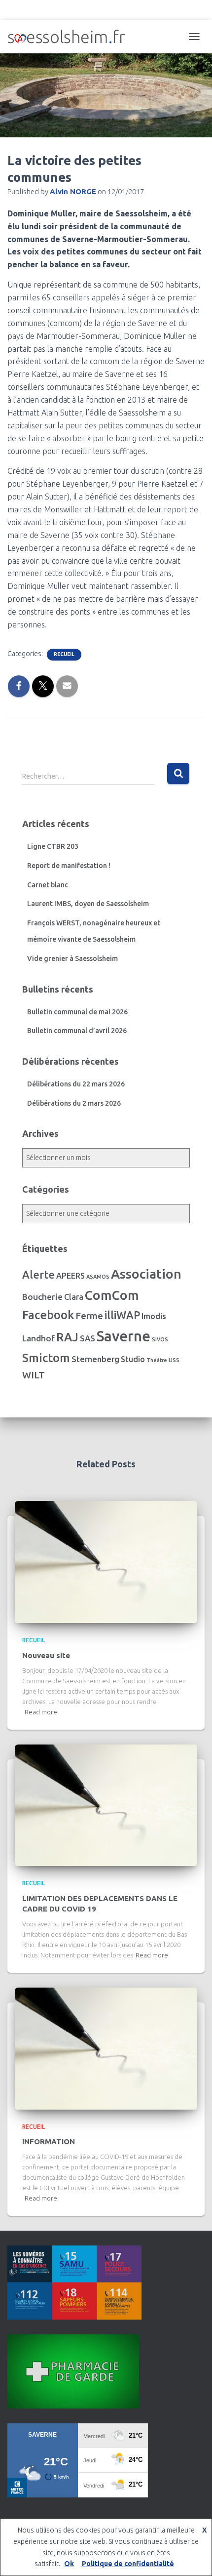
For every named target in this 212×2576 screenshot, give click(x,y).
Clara (74, 1297)
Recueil (64, 654)
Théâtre (157, 1360)
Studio (133, 1359)
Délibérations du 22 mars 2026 (76, 1084)
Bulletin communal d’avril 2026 (77, 1031)
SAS (88, 1338)
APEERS (71, 1276)
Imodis (154, 1316)
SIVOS (160, 1339)
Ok (69, 2564)
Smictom (46, 1358)
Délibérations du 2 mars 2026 (74, 1103)
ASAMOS (98, 1277)
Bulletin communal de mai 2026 (77, 1012)
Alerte (38, 1275)
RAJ (67, 1337)
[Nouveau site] (106, 1561)
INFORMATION (49, 2141)
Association (146, 1274)
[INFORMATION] (106, 2048)
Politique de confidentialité (128, 2564)
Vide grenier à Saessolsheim (72, 958)
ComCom (112, 1295)
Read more (41, 1712)
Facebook (48, 1315)
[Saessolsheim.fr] (70, 37)
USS (174, 1360)
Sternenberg (95, 1359)
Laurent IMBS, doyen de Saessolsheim (88, 904)
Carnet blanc (48, 885)
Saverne (124, 1336)
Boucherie (42, 1297)
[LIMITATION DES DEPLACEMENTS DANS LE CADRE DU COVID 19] (106, 1805)
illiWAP (122, 1315)
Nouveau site (46, 1655)
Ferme (89, 1316)
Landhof (38, 1338)
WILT (34, 1375)
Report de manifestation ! (69, 866)
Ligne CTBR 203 (53, 846)
